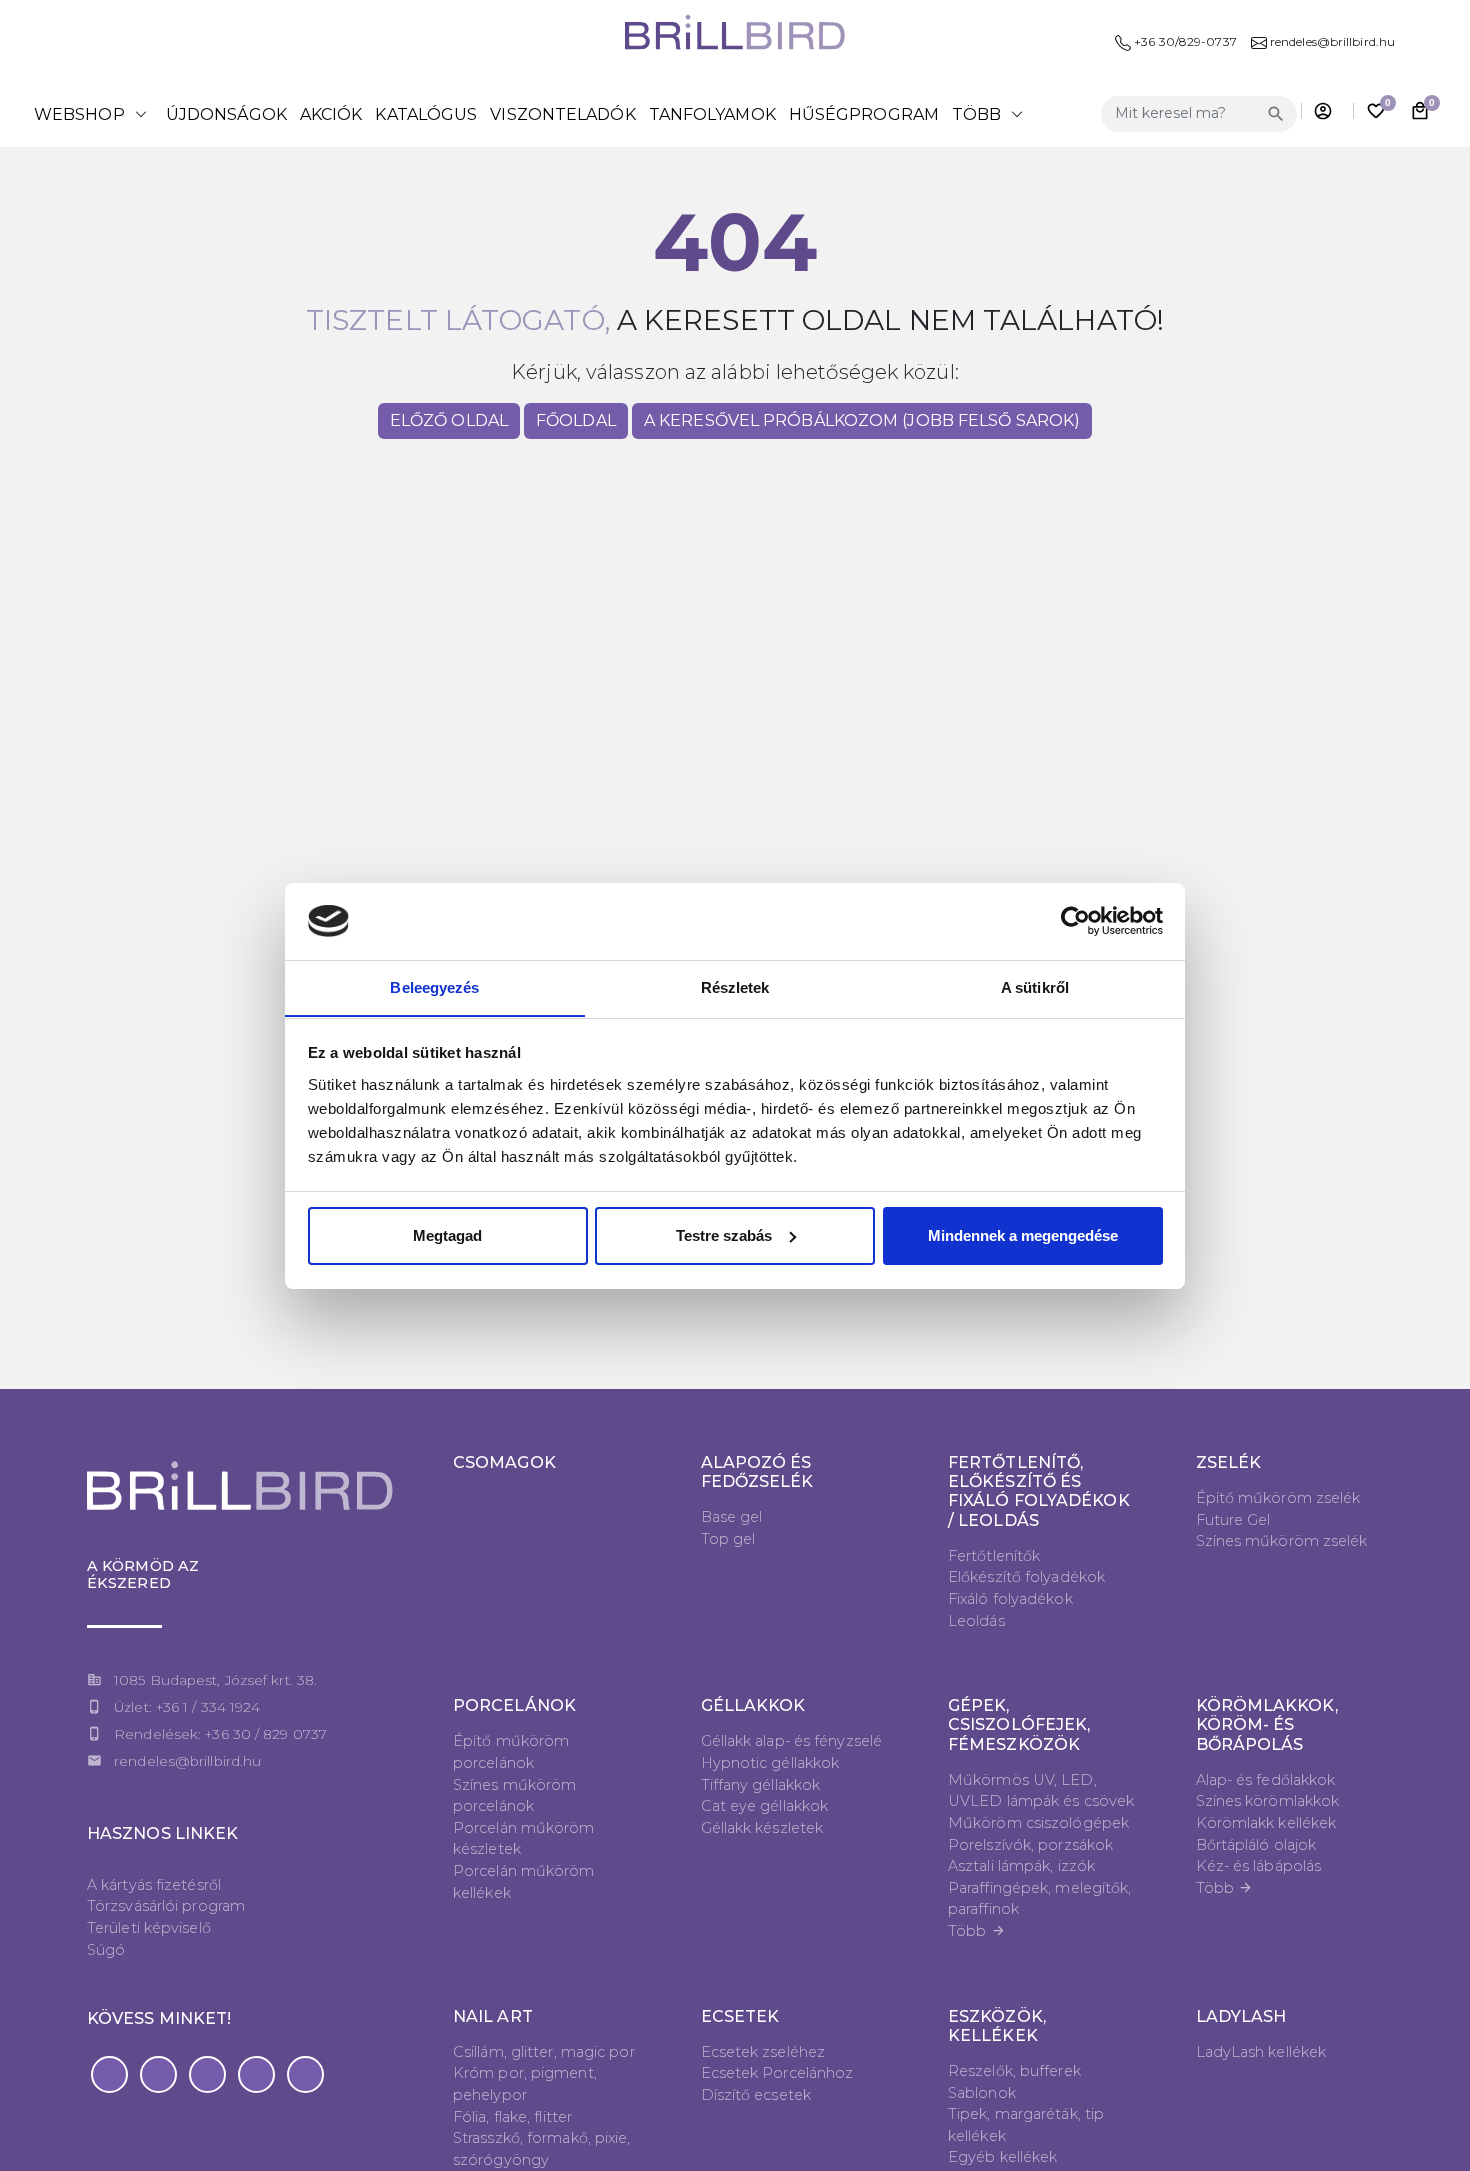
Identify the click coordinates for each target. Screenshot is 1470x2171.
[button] (109, 2074)
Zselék (1229, 1462)
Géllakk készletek (762, 1828)
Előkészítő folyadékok (1026, 1577)
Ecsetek (740, 2016)
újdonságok (226, 114)
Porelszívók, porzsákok (1030, 1845)
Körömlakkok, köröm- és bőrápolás (1267, 1724)
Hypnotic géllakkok (770, 1763)
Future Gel (1233, 1520)
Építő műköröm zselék (1278, 1498)
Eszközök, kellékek (997, 2026)
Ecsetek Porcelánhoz (777, 2073)
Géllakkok (753, 1705)
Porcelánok (514, 1705)
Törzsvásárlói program (166, 1906)
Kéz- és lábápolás (1259, 1866)
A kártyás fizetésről (154, 1885)
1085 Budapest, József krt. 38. (215, 1680)
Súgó (106, 1950)
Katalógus (426, 114)
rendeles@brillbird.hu (187, 1761)
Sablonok (982, 2093)
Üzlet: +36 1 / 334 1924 (187, 1707)
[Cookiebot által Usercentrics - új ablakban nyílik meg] (1075, 921)
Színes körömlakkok (1268, 1801)
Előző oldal (449, 420)
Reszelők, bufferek (1014, 2071)
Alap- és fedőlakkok (1266, 1780)
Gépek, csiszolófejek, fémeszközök (1019, 1724)
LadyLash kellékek (1261, 2052)
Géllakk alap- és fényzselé (792, 1741)
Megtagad (447, 1235)
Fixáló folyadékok (1010, 1599)
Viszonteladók (562, 114)
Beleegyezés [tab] (434, 986)
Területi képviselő (149, 1928)
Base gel (732, 1517)
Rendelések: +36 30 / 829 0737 (220, 1734)
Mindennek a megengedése (1023, 1235)
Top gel (728, 1539)
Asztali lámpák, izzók (1021, 1866)
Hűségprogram (864, 114)
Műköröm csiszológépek (1038, 1823)
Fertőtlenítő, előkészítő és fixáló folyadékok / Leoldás (1039, 1491)
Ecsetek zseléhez (763, 2052)
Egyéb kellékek (1002, 2157)
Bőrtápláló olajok (1256, 1845)
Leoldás (976, 1621)
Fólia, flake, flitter (512, 2117)
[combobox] (1181, 113)
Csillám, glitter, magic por (544, 2052)
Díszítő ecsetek (756, 2095)
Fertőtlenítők (994, 1556)
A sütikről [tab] (1035, 986)
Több (977, 1931)
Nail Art (493, 2016)
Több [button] (991, 114)
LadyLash (1241, 2016)
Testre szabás (724, 1235)
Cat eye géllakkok (765, 1806)
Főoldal (576, 420)
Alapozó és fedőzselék (757, 1472)
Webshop (93, 114)
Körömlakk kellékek (1266, 1823)
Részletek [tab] (735, 986)
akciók (331, 114)
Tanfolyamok (712, 114)
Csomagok (504, 1462)
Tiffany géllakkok (761, 1785)
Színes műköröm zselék (1282, 1541)
